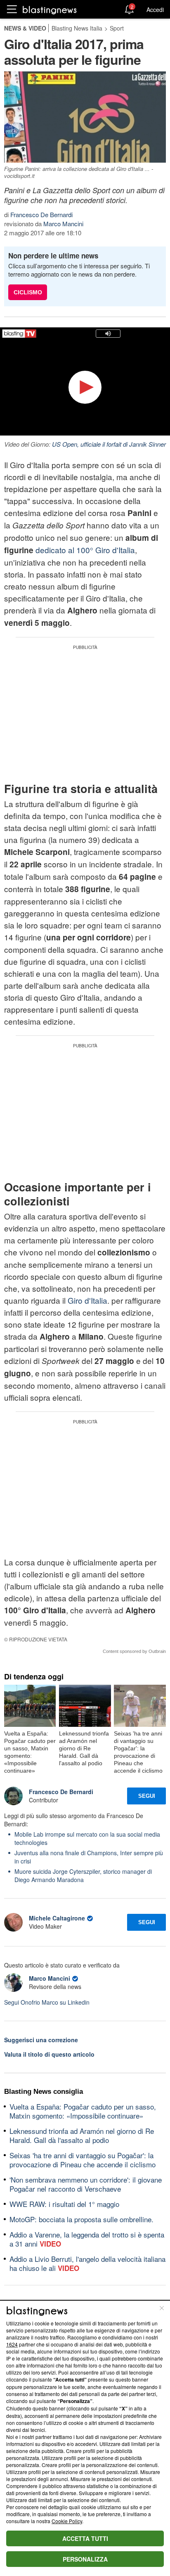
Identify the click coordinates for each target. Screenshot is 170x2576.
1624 (12, 2344)
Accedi (155, 9)
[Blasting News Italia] (50, 10)
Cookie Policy (67, 2521)
